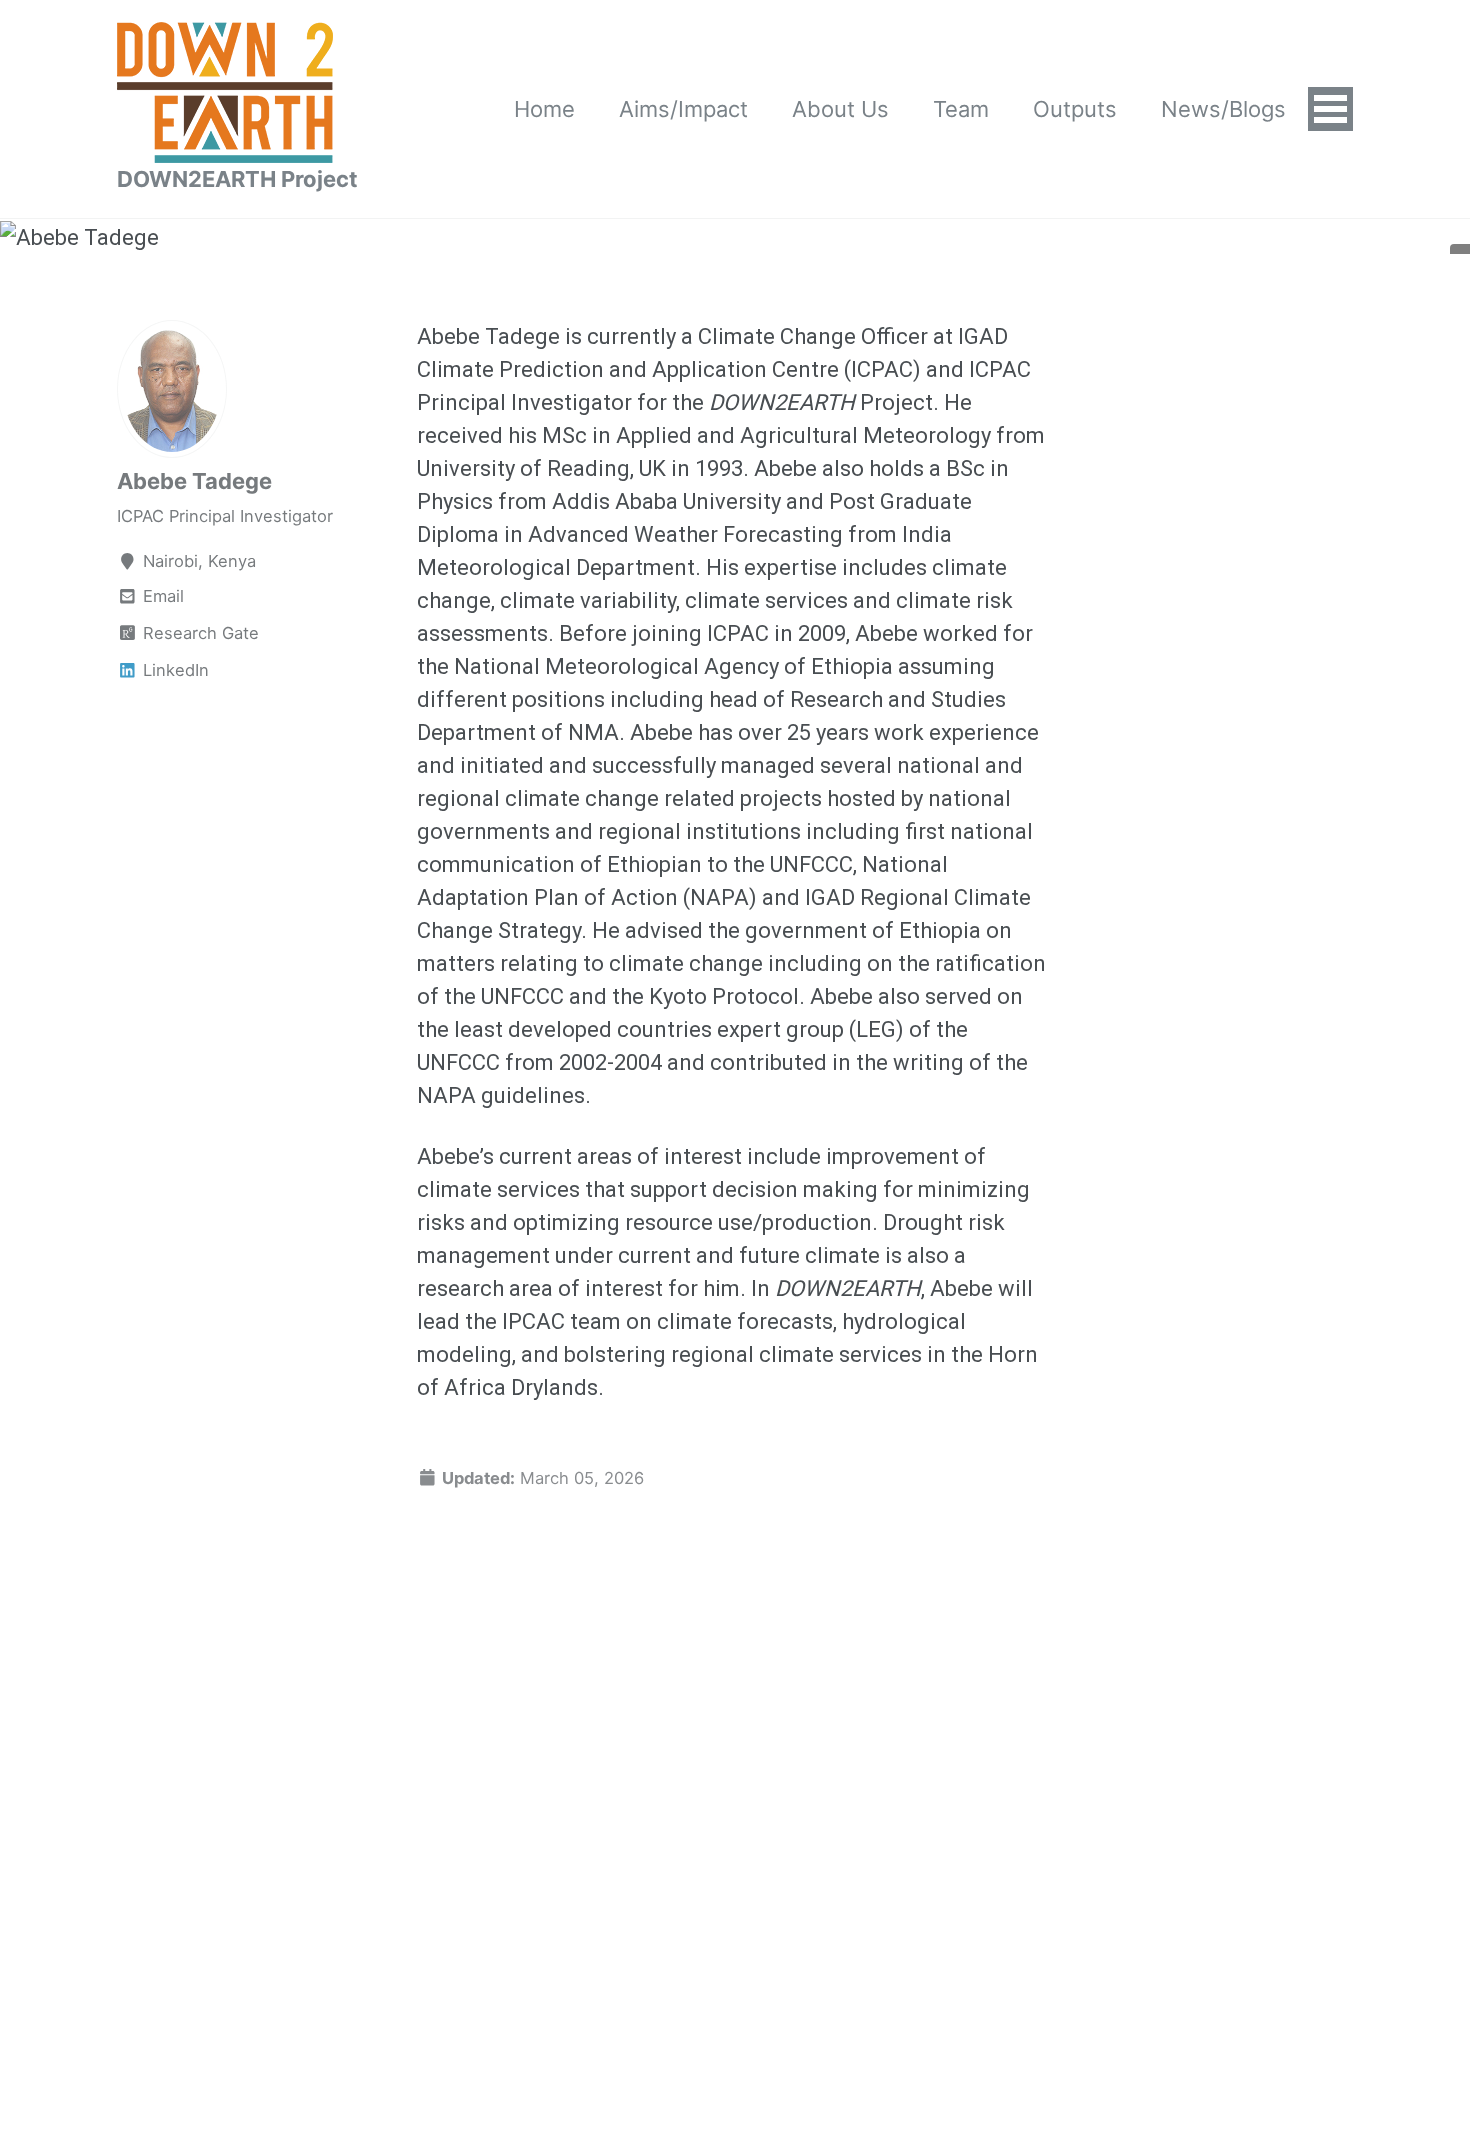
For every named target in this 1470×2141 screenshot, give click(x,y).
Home (544, 109)
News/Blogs (1223, 109)
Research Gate (198, 633)
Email (163, 596)
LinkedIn (173, 670)
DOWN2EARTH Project (237, 179)
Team (961, 109)
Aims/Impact (683, 109)
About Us (840, 109)
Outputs (1075, 109)
